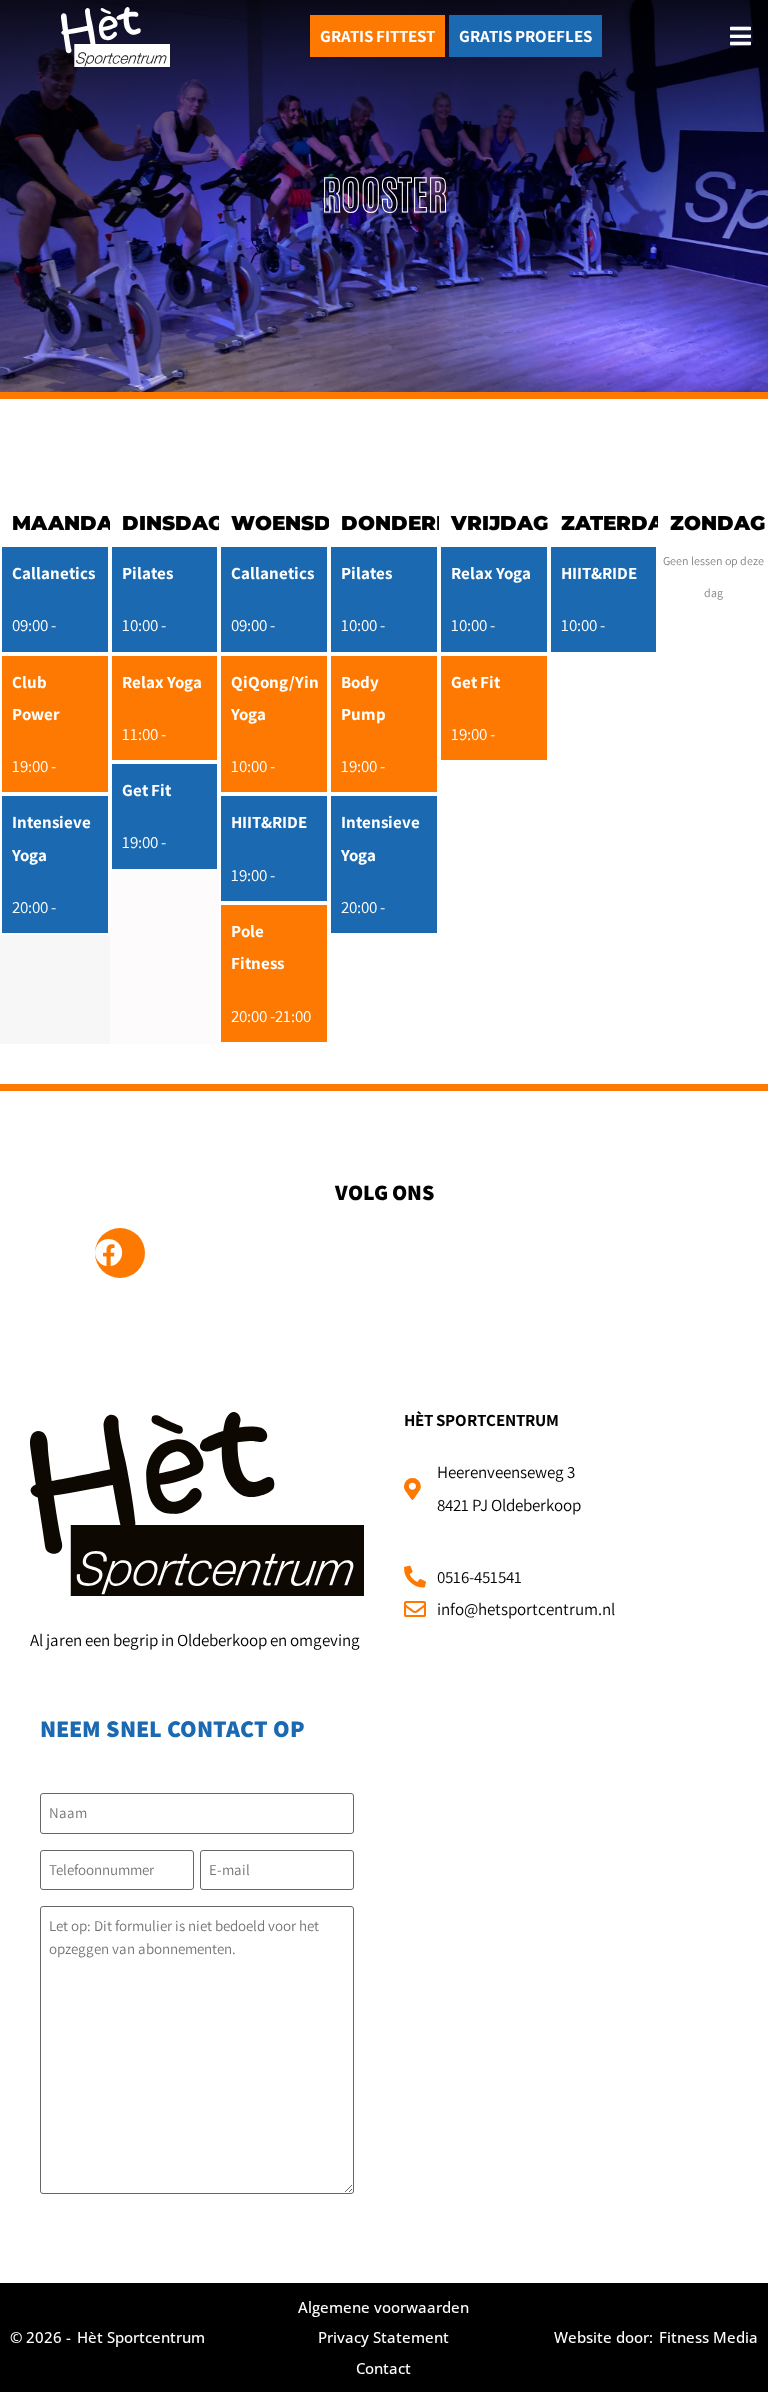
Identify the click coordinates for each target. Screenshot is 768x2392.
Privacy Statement (383, 2337)
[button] (740, 36)
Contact (383, 2368)
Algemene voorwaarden (383, 2307)
